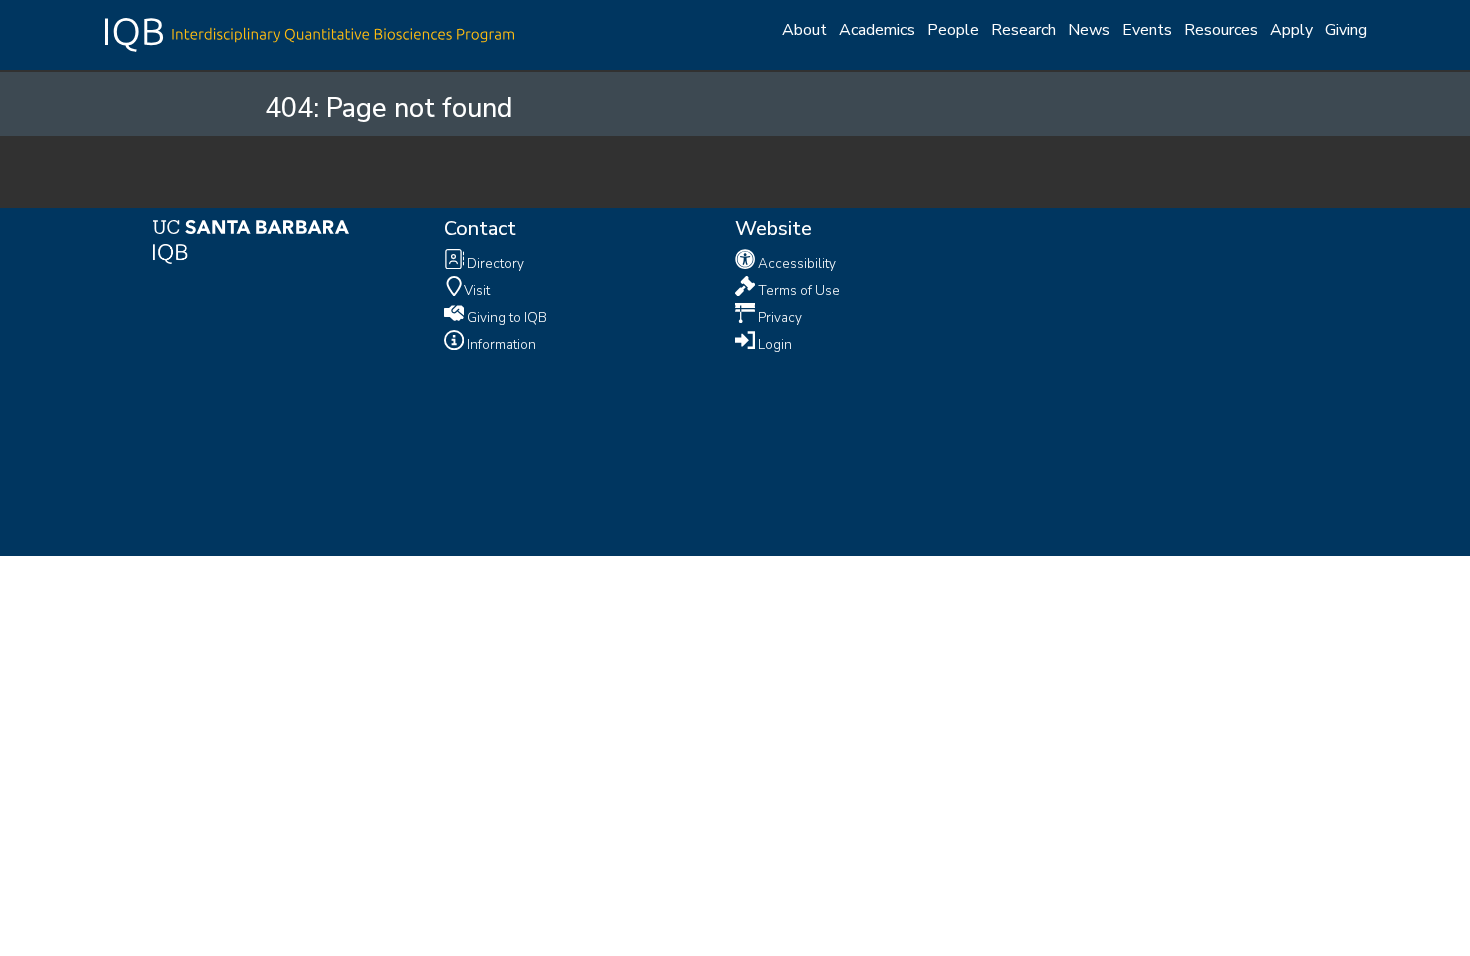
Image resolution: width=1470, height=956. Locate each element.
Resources (1221, 30)
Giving (1346, 30)
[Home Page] (309, 33)
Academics (877, 30)
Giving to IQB (505, 316)
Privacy (778, 316)
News (1089, 30)
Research (1023, 30)
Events (1147, 30)
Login (773, 343)
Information (500, 343)
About (804, 30)
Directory (494, 263)
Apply (1291, 30)
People (953, 30)
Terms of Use (797, 289)
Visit (477, 289)
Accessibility (795, 263)
